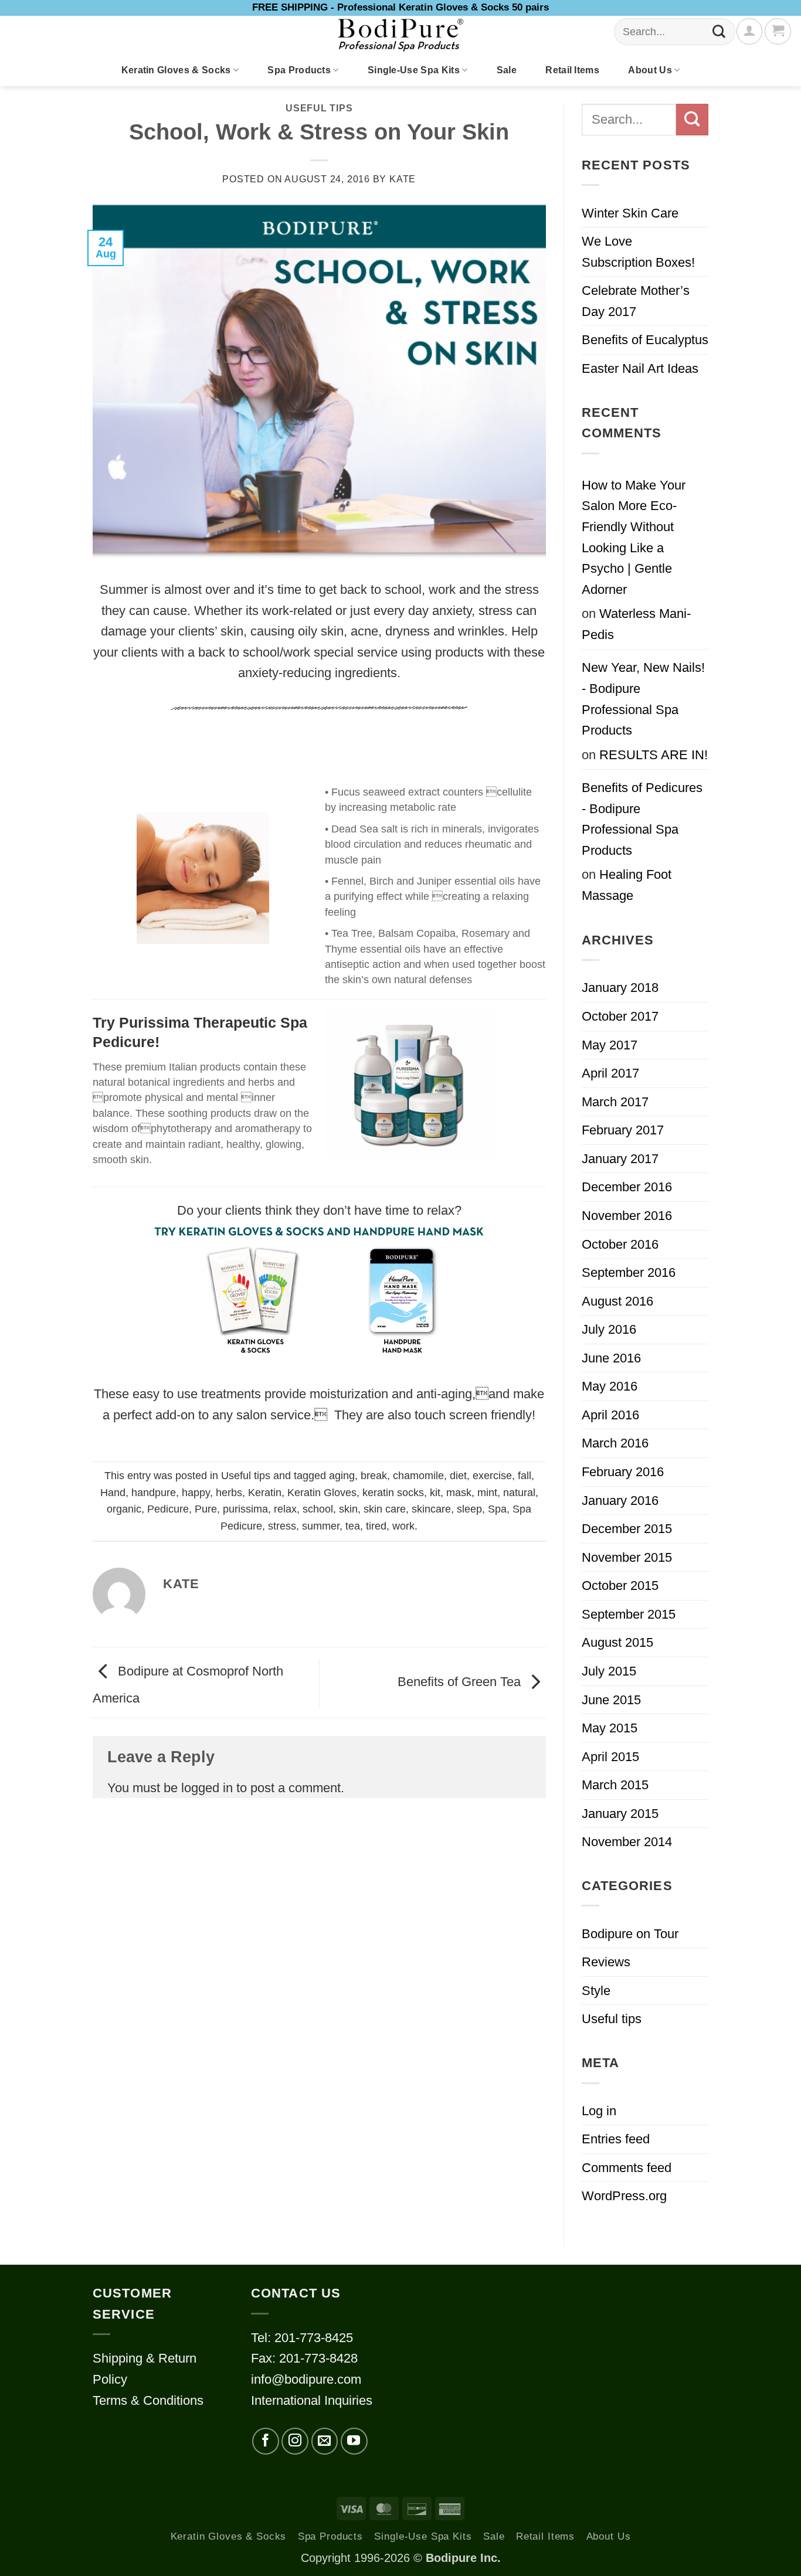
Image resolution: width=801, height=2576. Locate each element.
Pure (206, 1509)
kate (403, 179)
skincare (431, 1509)
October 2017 (620, 1016)
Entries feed (616, 2139)
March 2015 (615, 1785)
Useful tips (319, 108)
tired (376, 1526)
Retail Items (572, 70)
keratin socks (393, 1493)
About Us (650, 70)
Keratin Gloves (322, 1493)
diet (458, 1476)
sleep (469, 1509)
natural (519, 1493)
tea (353, 1526)
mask (459, 1493)
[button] (778, 31)
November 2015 (627, 1557)
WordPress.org (624, 2196)
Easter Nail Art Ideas (640, 368)
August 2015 (617, 1642)
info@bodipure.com (306, 2379)
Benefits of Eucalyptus (645, 340)
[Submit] (719, 32)
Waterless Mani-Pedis (636, 624)
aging (342, 1476)
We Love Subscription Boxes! (638, 252)
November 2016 (627, 1216)
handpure (154, 1493)
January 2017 (620, 1159)
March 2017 (615, 1102)
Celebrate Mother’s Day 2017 (636, 301)
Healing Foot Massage (627, 885)
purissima (245, 1509)
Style (596, 1991)
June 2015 (611, 1700)
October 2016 (620, 1244)
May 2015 (610, 1728)
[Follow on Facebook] (266, 2441)
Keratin (265, 1493)
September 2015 (629, 1614)
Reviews (606, 1962)
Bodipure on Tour (630, 1934)
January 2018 (620, 988)
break (374, 1476)
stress (282, 1526)
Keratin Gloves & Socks (176, 70)
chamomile (418, 1476)
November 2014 (627, 1842)
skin (348, 1509)
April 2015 (610, 1757)
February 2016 (623, 1472)
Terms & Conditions (148, 2400)
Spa (497, 1509)
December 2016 (627, 1187)
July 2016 (609, 1329)
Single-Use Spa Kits (414, 70)
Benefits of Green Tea (461, 1682)
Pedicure (168, 1509)
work (403, 1526)
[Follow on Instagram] (295, 2441)
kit (435, 1493)
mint (487, 1493)
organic (124, 1509)
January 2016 (620, 1501)
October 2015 (620, 1586)
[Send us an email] (325, 2441)
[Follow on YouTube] (354, 2441)
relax (285, 1509)
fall (525, 1476)
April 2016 (610, 1415)
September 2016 (629, 1272)
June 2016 (611, 1358)
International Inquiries (312, 2400)
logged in (207, 1788)
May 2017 (610, 1045)
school (318, 1509)
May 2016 (610, 1386)
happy (196, 1493)
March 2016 (615, 1443)
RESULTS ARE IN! (654, 755)
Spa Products (299, 70)
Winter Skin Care (630, 213)
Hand (113, 1493)
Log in (599, 2111)
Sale (507, 70)
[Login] (749, 31)
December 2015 (627, 1529)
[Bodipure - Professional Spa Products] (400, 35)
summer (321, 1526)
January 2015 (620, 1814)
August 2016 (617, 1301)
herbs (229, 1493)
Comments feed (627, 2168)
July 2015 (609, 1671)
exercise (492, 1476)
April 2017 (610, 1073)
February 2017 (623, 1130)
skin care (385, 1509)
